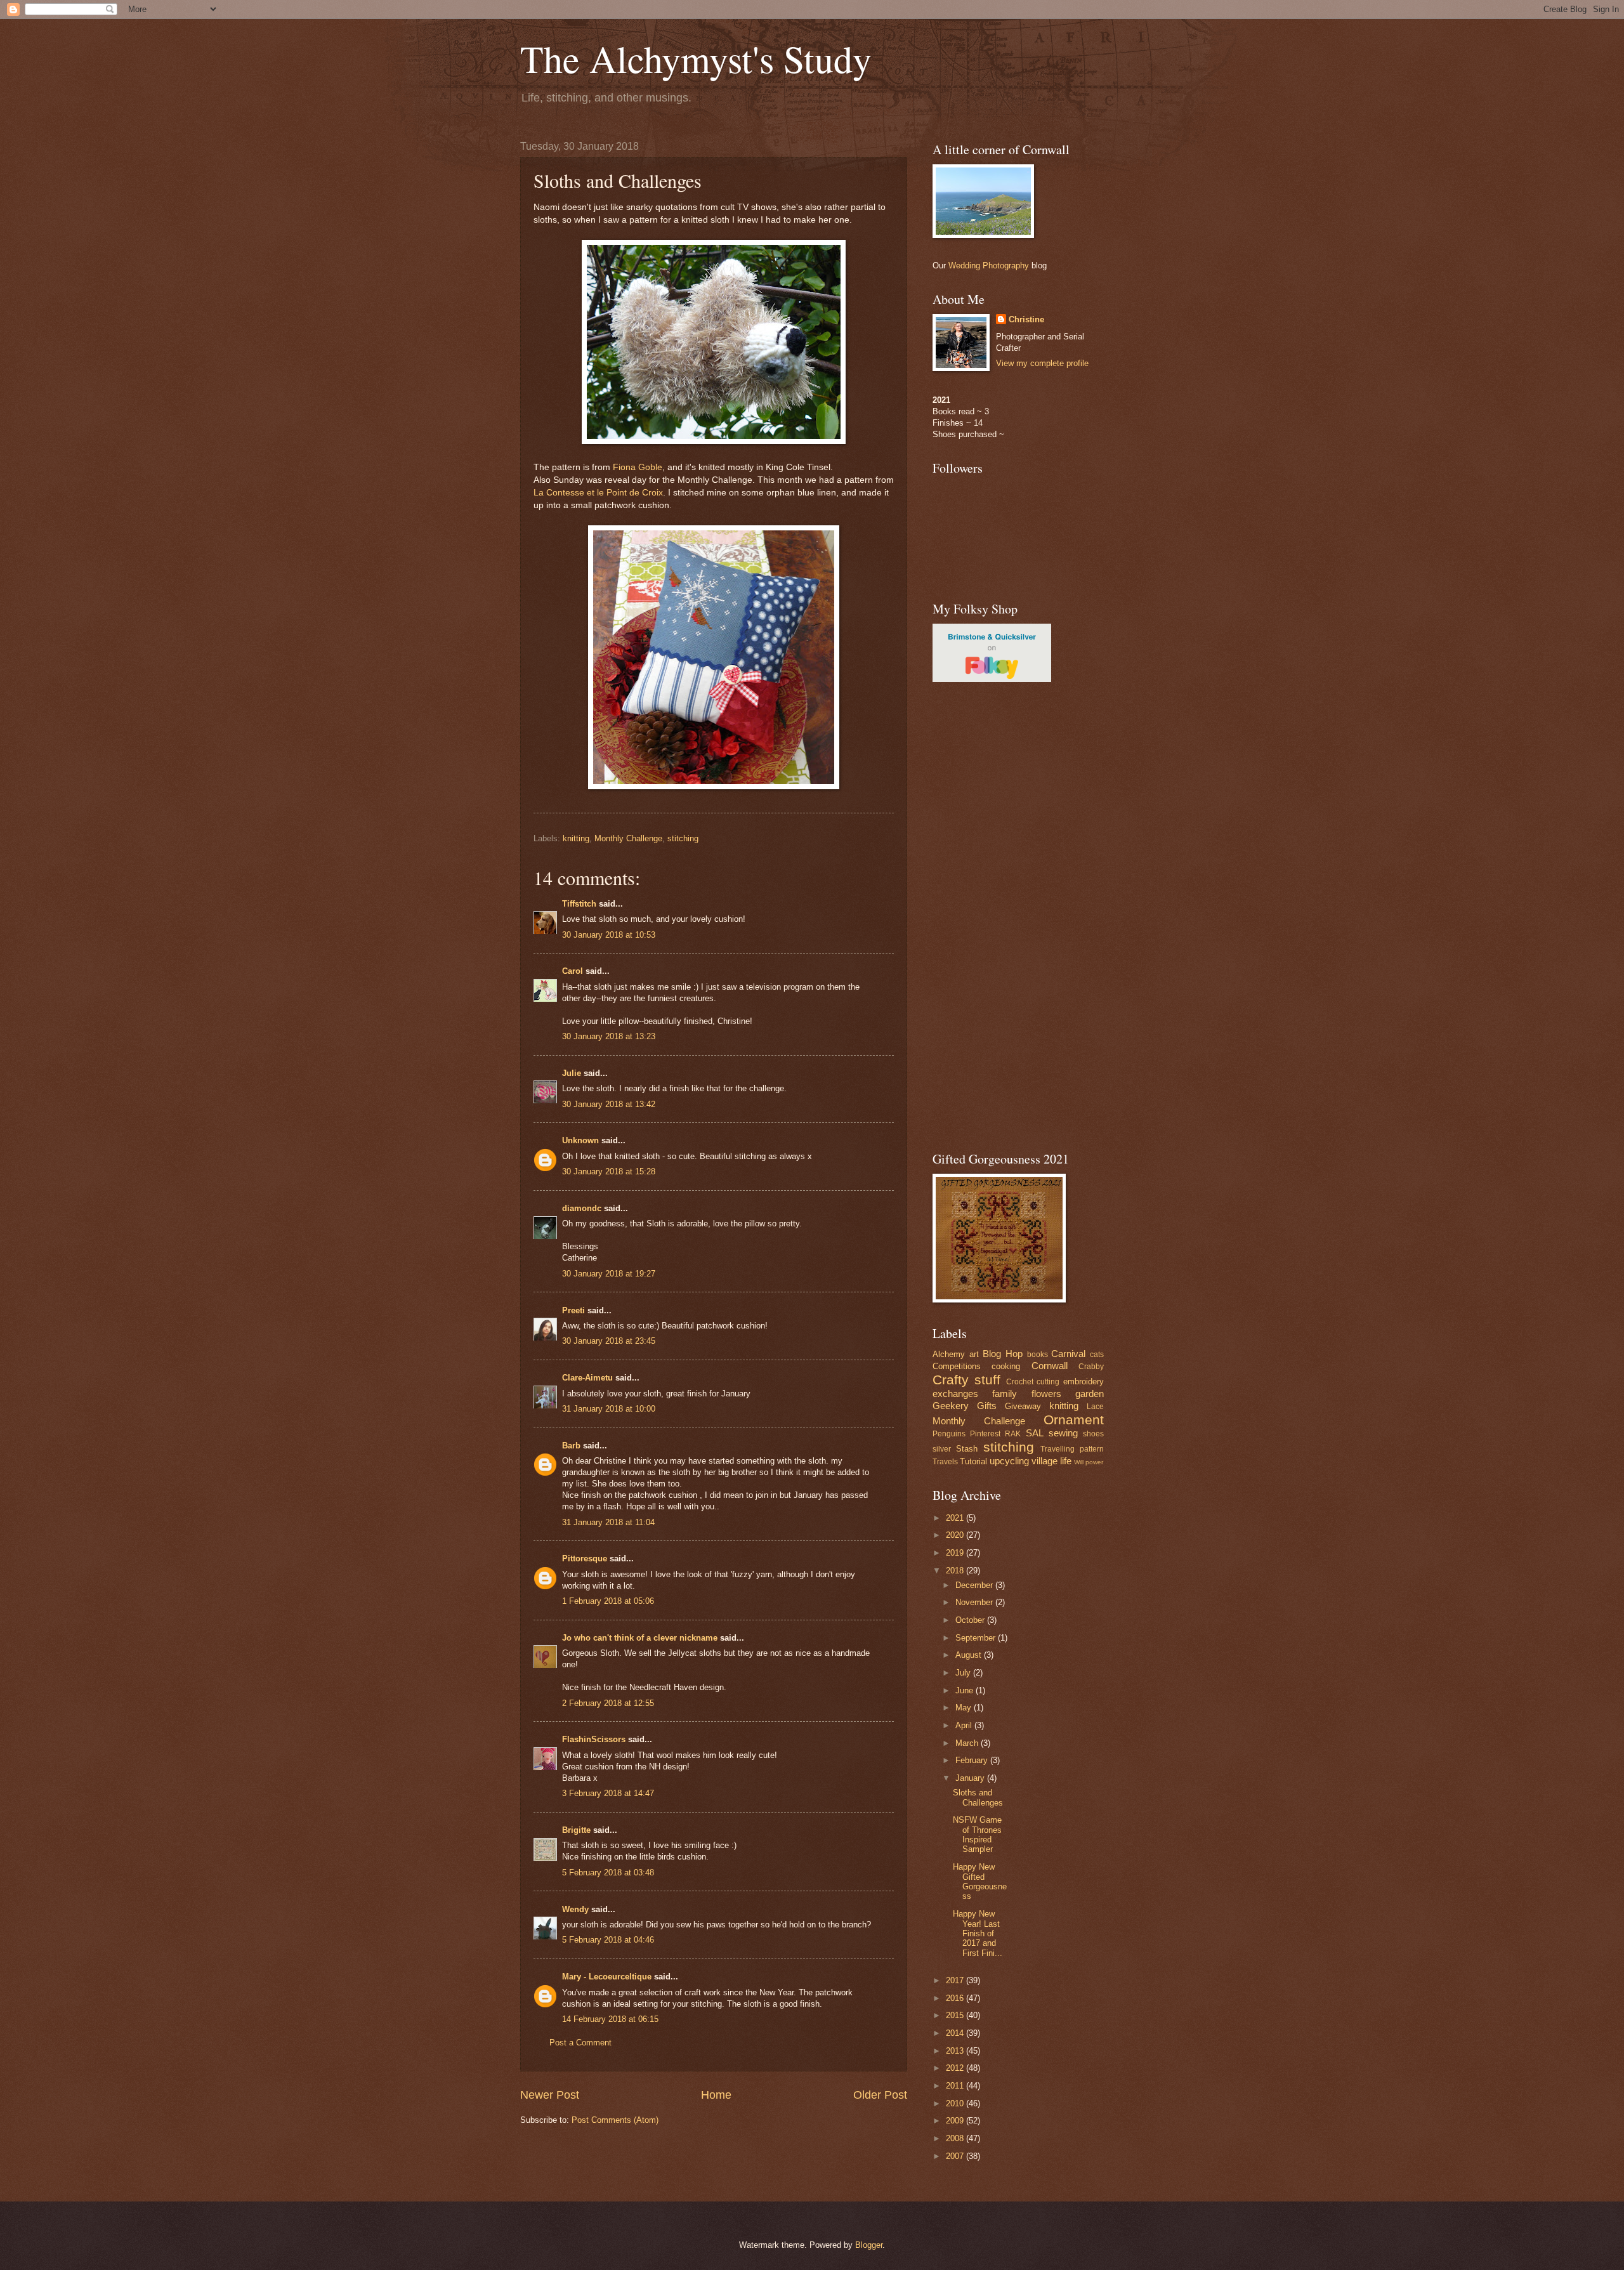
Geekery (951, 1406)
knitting (576, 838)
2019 (956, 1553)
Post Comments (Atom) (615, 2120)
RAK (1013, 1434)
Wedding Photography (989, 266)
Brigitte (576, 1830)
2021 (956, 1518)
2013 (956, 2051)
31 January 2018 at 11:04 (608, 1522)
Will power (1089, 1462)
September (977, 1638)
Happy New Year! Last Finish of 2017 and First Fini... (978, 1933)
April (965, 1725)
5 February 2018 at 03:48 (608, 1873)
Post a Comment (580, 2043)
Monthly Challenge (628, 838)
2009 (956, 2121)
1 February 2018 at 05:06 (608, 1601)
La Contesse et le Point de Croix (598, 493)
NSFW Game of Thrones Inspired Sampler (977, 1834)
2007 (956, 2156)
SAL (1035, 1433)
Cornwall (1050, 1366)
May (965, 1708)
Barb (571, 1446)
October (971, 1620)
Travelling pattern (1072, 1449)
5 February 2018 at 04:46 (608, 1940)
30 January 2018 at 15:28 (609, 1171)
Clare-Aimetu (587, 1378)
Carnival (1068, 1354)
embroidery (1084, 1381)
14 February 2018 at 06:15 (610, 2019)
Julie (572, 1073)
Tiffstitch (579, 904)
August (970, 1655)
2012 (956, 2068)
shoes (1093, 1434)
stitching (683, 838)
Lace (1095, 1407)
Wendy (575, 1909)
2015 (956, 2015)
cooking (1006, 1366)
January (971, 1778)
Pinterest (985, 1434)
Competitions (957, 1366)
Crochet (1020, 1382)
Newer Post (550, 2095)
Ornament (1074, 1420)
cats (1097, 1355)
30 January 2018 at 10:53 (609, 935)
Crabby (1091, 1367)
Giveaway (1023, 1406)
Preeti (573, 1310)
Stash (967, 1449)
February (973, 1760)
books (1038, 1355)
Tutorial (973, 1461)
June (966, 1690)
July (964, 1673)
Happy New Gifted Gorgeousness (980, 1881)
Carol (573, 971)
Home (716, 2095)
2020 (956, 1535)
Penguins (949, 1434)
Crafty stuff (966, 1380)
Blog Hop (1003, 1354)
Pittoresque (585, 1558)
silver (942, 1449)
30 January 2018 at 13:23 (609, 1036)
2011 (956, 2086)
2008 (956, 2138)
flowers (1046, 1394)
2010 (956, 2103)
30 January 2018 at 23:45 (609, 1341)
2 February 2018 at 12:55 (608, 1703)
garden (1090, 1394)
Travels (945, 1462)
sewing (1063, 1433)
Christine (1026, 319)
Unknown (580, 1140)
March (968, 1743)
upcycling (1009, 1461)
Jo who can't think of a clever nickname (640, 1638)
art (974, 1354)
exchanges (955, 1394)
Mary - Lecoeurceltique (607, 1977)
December (975, 1585)
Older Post (880, 2095)
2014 (956, 2033)
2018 (956, 1571)
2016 (956, 1998)
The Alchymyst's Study (696, 58)
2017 (956, 1980)
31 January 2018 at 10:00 (609, 1409)
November (975, 1602)
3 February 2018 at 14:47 (608, 1793)
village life (1051, 1461)
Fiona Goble (638, 467)
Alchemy (949, 1354)
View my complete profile (1042, 363)
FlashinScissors (594, 1739)
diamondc (582, 1208)
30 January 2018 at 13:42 (609, 1104)
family (1005, 1394)
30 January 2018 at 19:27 (609, 1274)
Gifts (987, 1406)
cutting (1048, 1382)
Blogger (869, 2245)
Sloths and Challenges (978, 1797)
